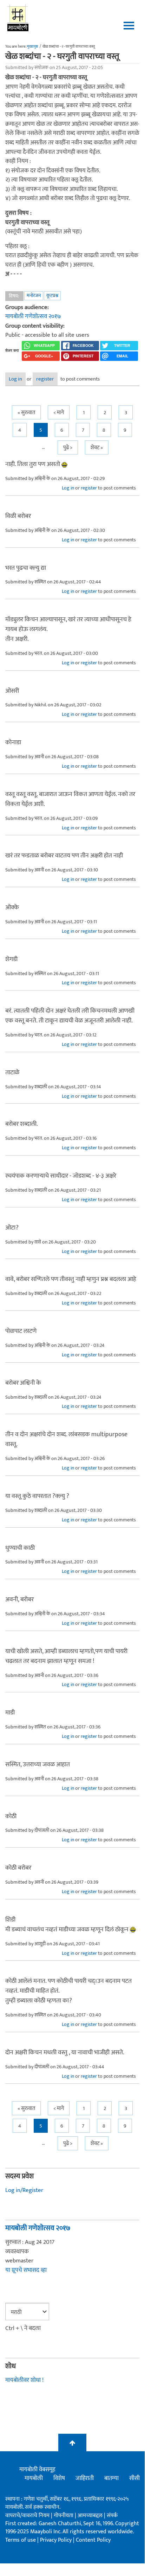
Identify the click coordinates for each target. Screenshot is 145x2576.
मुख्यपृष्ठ (32, 47)
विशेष (59, 2478)
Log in (15, 379)
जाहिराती (85, 2478)
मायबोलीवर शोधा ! (24, 2380)
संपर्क (112, 2516)
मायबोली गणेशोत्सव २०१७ (33, 316)
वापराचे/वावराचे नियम (27, 2516)
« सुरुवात (26, 413)
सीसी (134, 2478)
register (45, 379)
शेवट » (97, 448)
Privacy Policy (57, 2540)
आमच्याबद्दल (91, 2516)
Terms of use (21, 2540)
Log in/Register (24, 2190)
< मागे (59, 413)
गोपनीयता (64, 2516)
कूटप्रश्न (52, 296)
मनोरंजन (34, 296)
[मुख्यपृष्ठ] (18, 18)
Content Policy (93, 2540)
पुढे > (68, 448)
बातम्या (111, 2478)
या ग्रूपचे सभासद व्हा (26, 2270)
